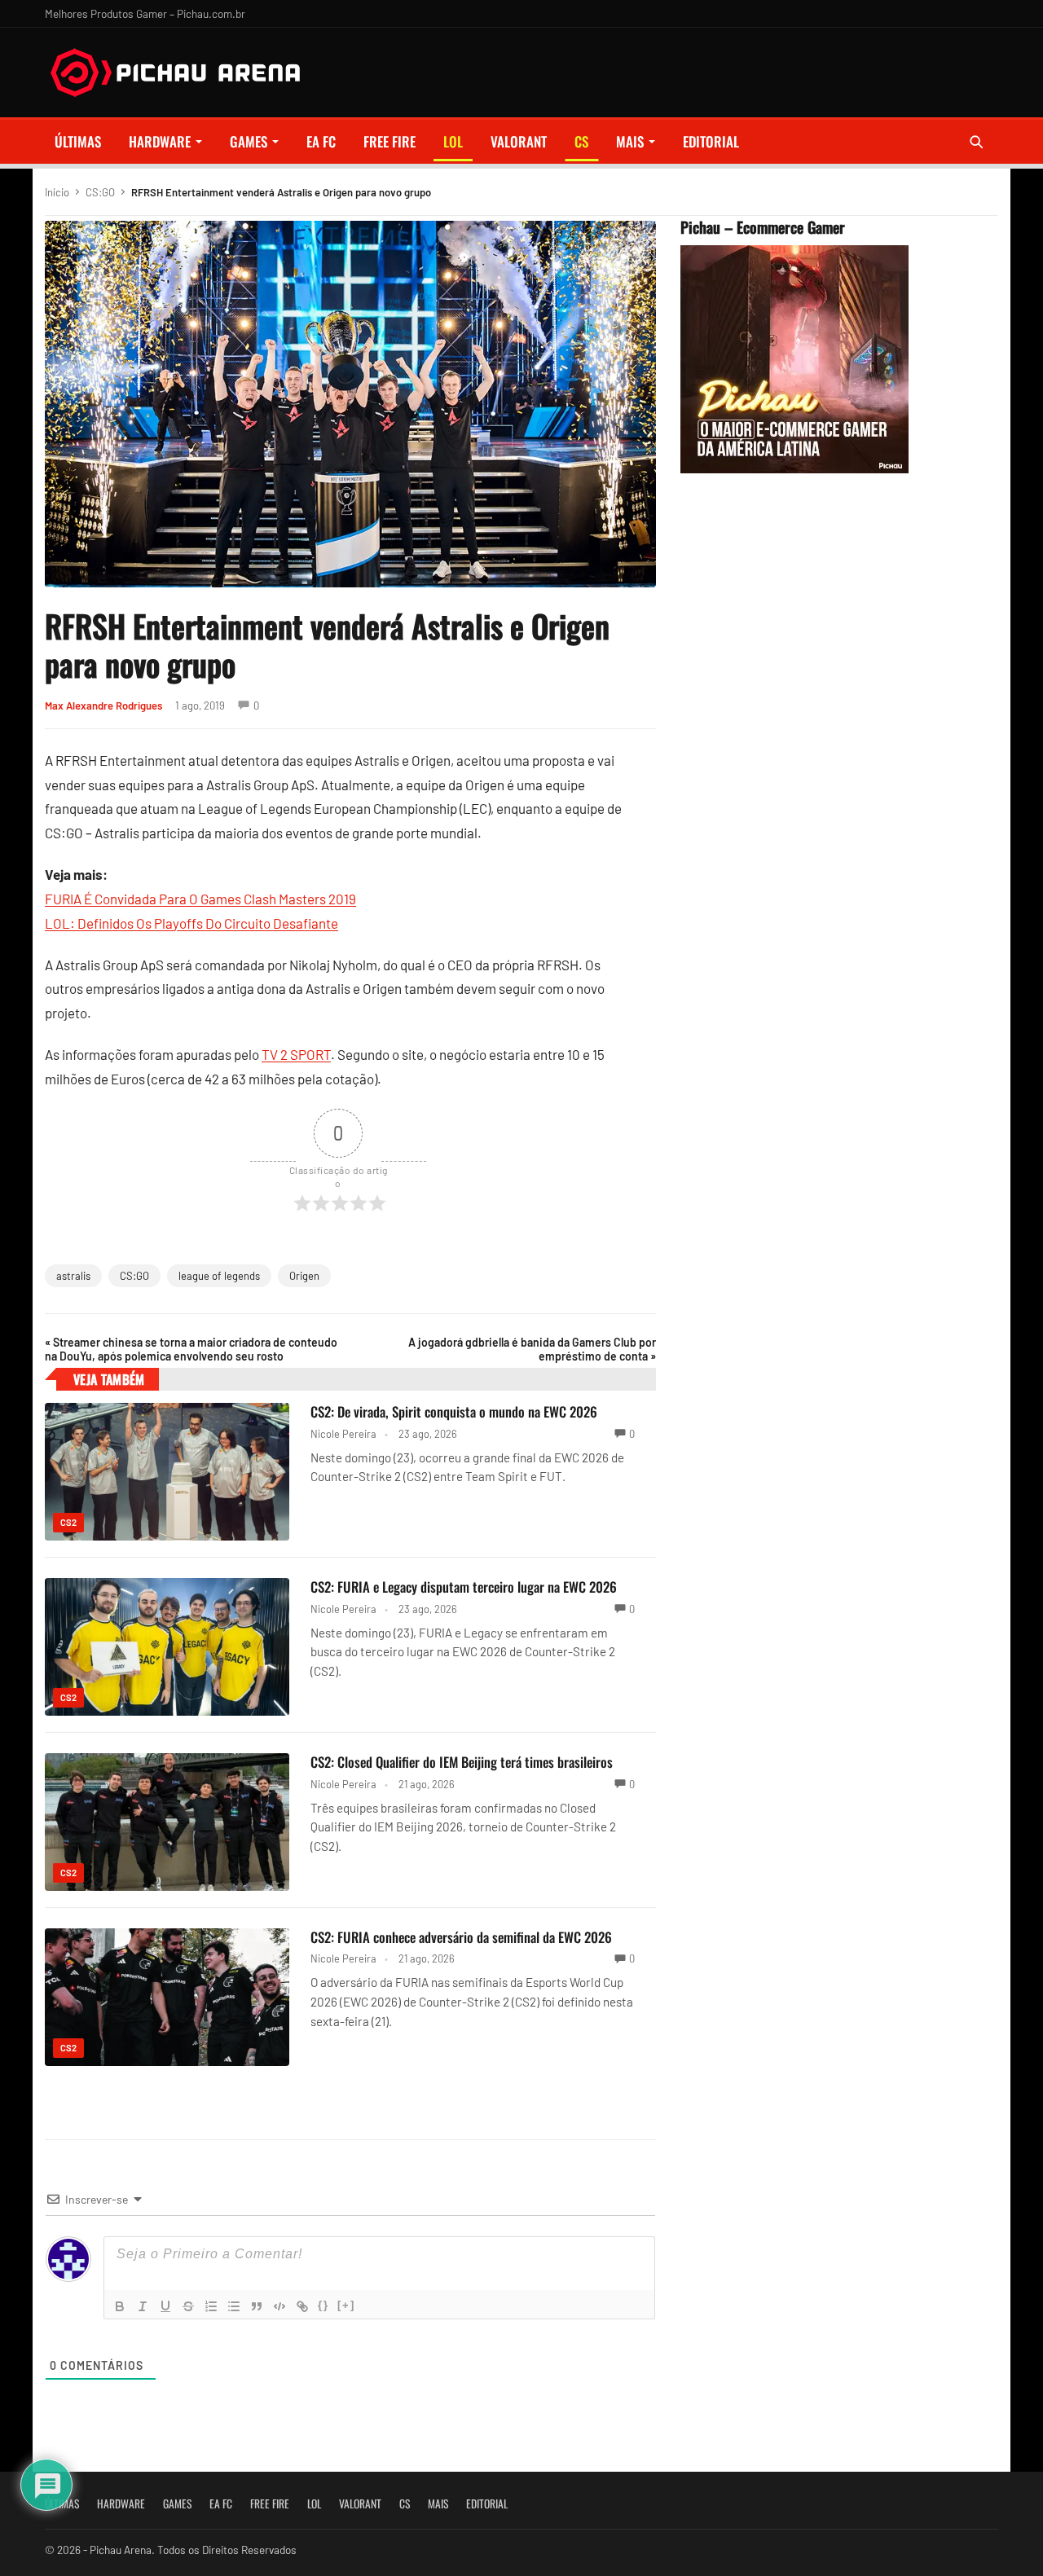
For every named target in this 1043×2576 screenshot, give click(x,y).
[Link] (302, 2306)
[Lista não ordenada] (234, 2306)
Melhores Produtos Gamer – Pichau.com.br (145, 13)
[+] (346, 2305)
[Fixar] (188, 2306)
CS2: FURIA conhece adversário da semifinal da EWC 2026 (461, 1937)
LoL (453, 141)
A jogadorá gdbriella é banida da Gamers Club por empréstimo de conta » (532, 1349)
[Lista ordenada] (211, 2306)
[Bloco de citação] (257, 2306)
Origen (304, 1276)
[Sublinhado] (165, 2306)
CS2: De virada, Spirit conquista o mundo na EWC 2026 (454, 1411)
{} (323, 2305)
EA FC (321, 141)
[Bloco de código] (279, 2306)
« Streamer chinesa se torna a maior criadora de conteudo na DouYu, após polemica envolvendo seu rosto (191, 1349)
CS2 (68, 1522)
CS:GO (100, 192)
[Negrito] (120, 2306)
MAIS (630, 141)
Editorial (711, 141)
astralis (73, 1276)
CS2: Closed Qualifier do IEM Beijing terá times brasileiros (462, 1762)
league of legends (219, 1276)
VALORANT (519, 141)
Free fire (389, 141)
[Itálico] (143, 2306)
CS (581, 141)
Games (249, 141)
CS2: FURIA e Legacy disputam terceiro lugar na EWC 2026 (464, 1587)
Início (57, 192)
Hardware (160, 141)
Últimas (78, 141)
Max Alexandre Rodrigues (103, 706)
